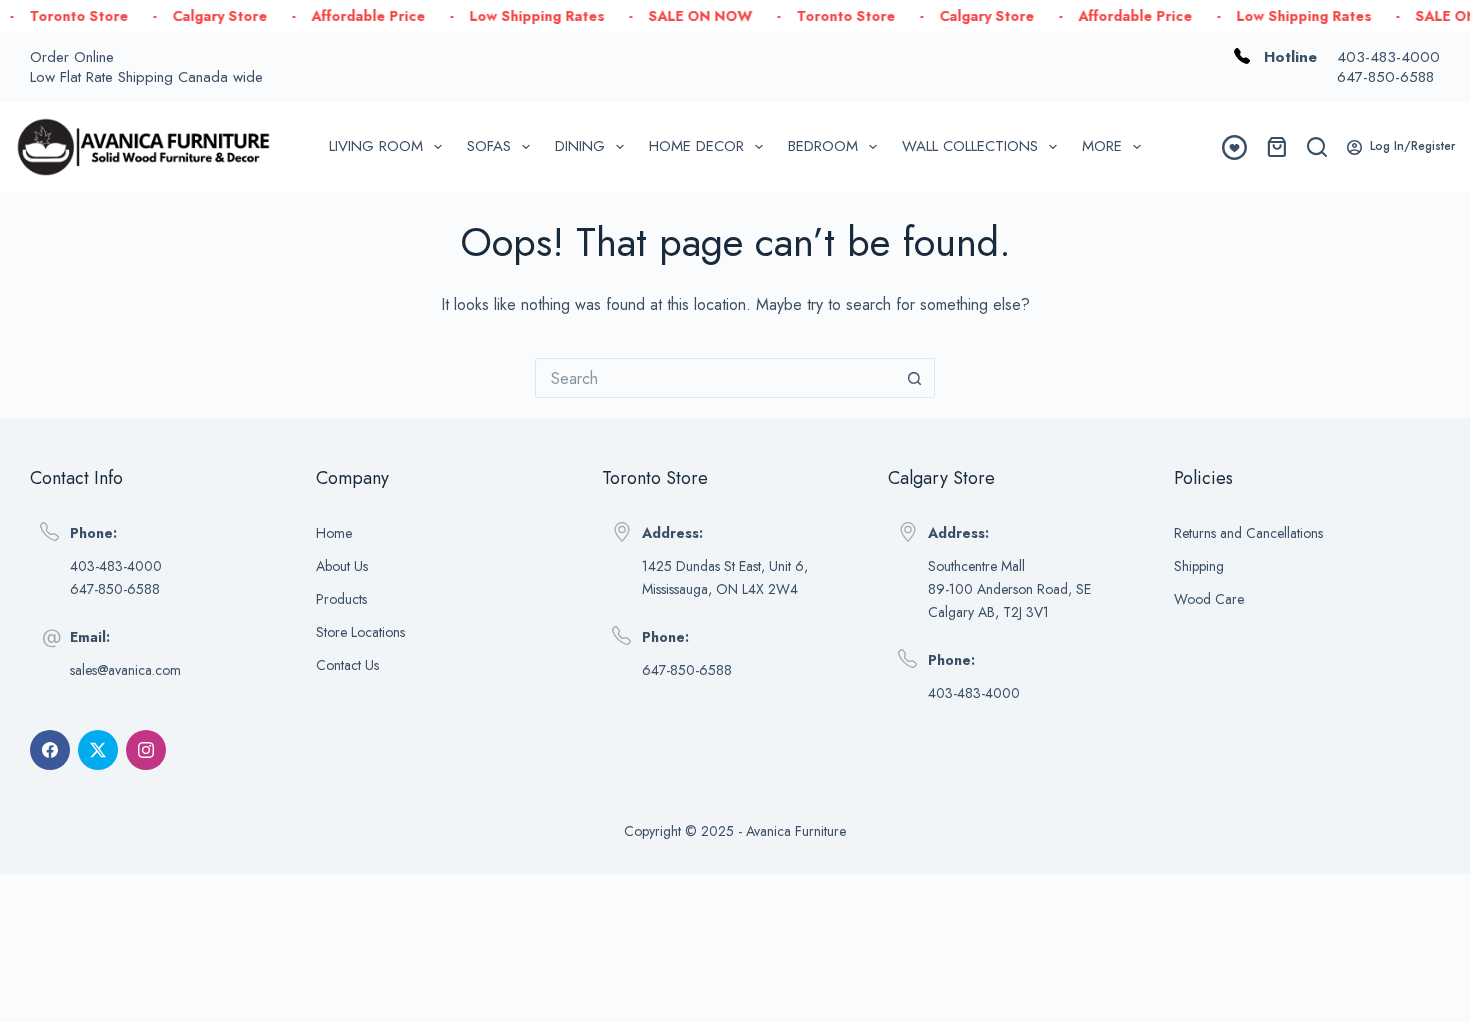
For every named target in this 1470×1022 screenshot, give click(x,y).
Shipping (1199, 566)
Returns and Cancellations (1248, 533)
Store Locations (360, 632)
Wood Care (1209, 599)
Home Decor (696, 146)
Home (334, 533)
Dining (580, 146)
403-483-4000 (1388, 57)
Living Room (376, 146)
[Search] (1317, 147)
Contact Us (347, 665)
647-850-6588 (1385, 77)
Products (341, 599)
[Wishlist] (1234, 147)
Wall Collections (970, 146)
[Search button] (915, 378)
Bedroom (823, 146)
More (1102, 146)
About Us (342, 566)
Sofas (489, 146)
